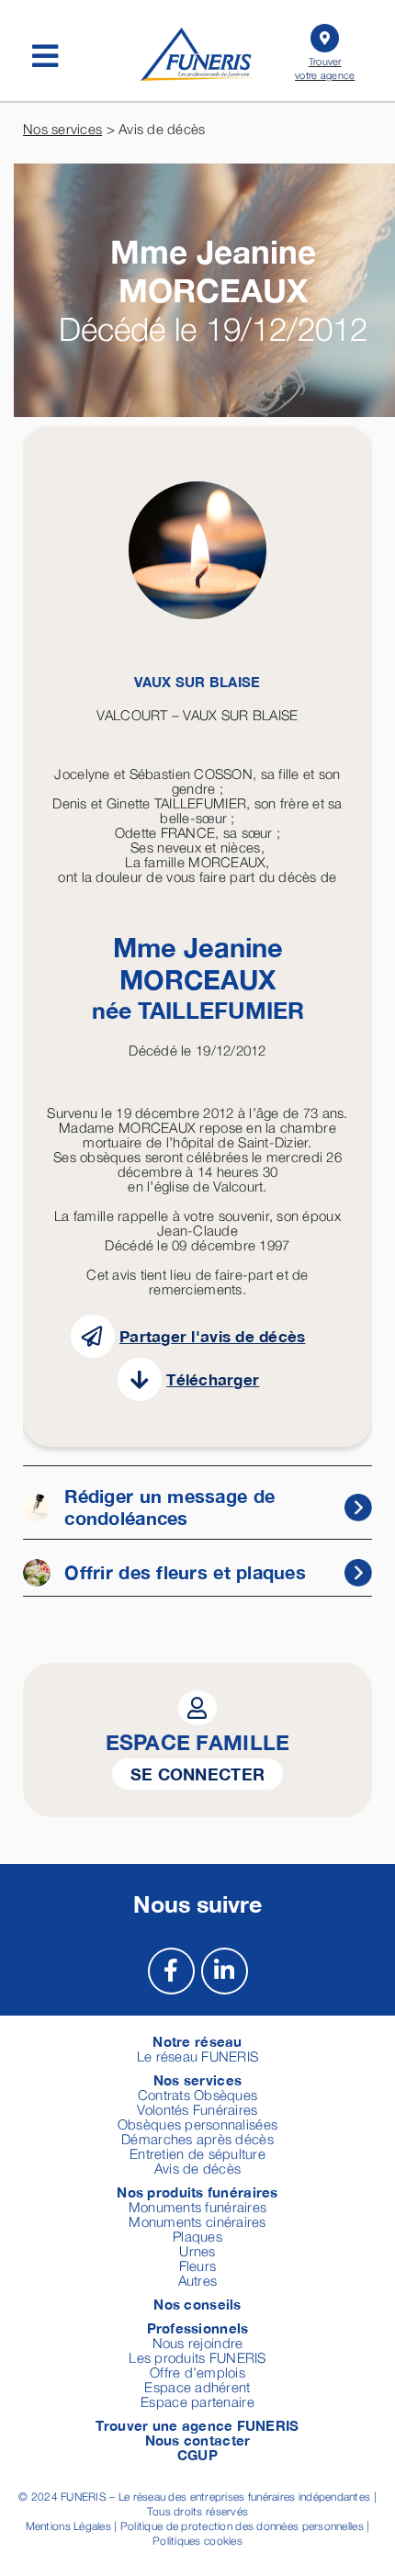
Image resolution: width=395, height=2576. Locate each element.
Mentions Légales (68, 2526)
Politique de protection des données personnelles (242, 2526)
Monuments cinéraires (197, 2221)
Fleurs (198, 2265)
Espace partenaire (197, 2401)
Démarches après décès (197, 2139)
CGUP (197, 2455)
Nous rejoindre (198, 2343)
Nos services (62, 129)
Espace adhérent (197, 2387)
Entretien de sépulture (197, 2153)
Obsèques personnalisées (197, 2124)
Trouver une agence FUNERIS (197, 2425)
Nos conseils (197, 2304)
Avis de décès (198, 2168)
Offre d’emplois (197, 2372)
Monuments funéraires (197, 2207)
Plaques (197, 2236)
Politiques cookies (197, 2541)
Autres (198, 2280)
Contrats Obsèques (198, 2095)
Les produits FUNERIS (197, 2357)
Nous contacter (198, 2440)
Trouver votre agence (325, 68)
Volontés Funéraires (197, 2109)
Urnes (197, 2251)
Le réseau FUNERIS (198, 2056)
